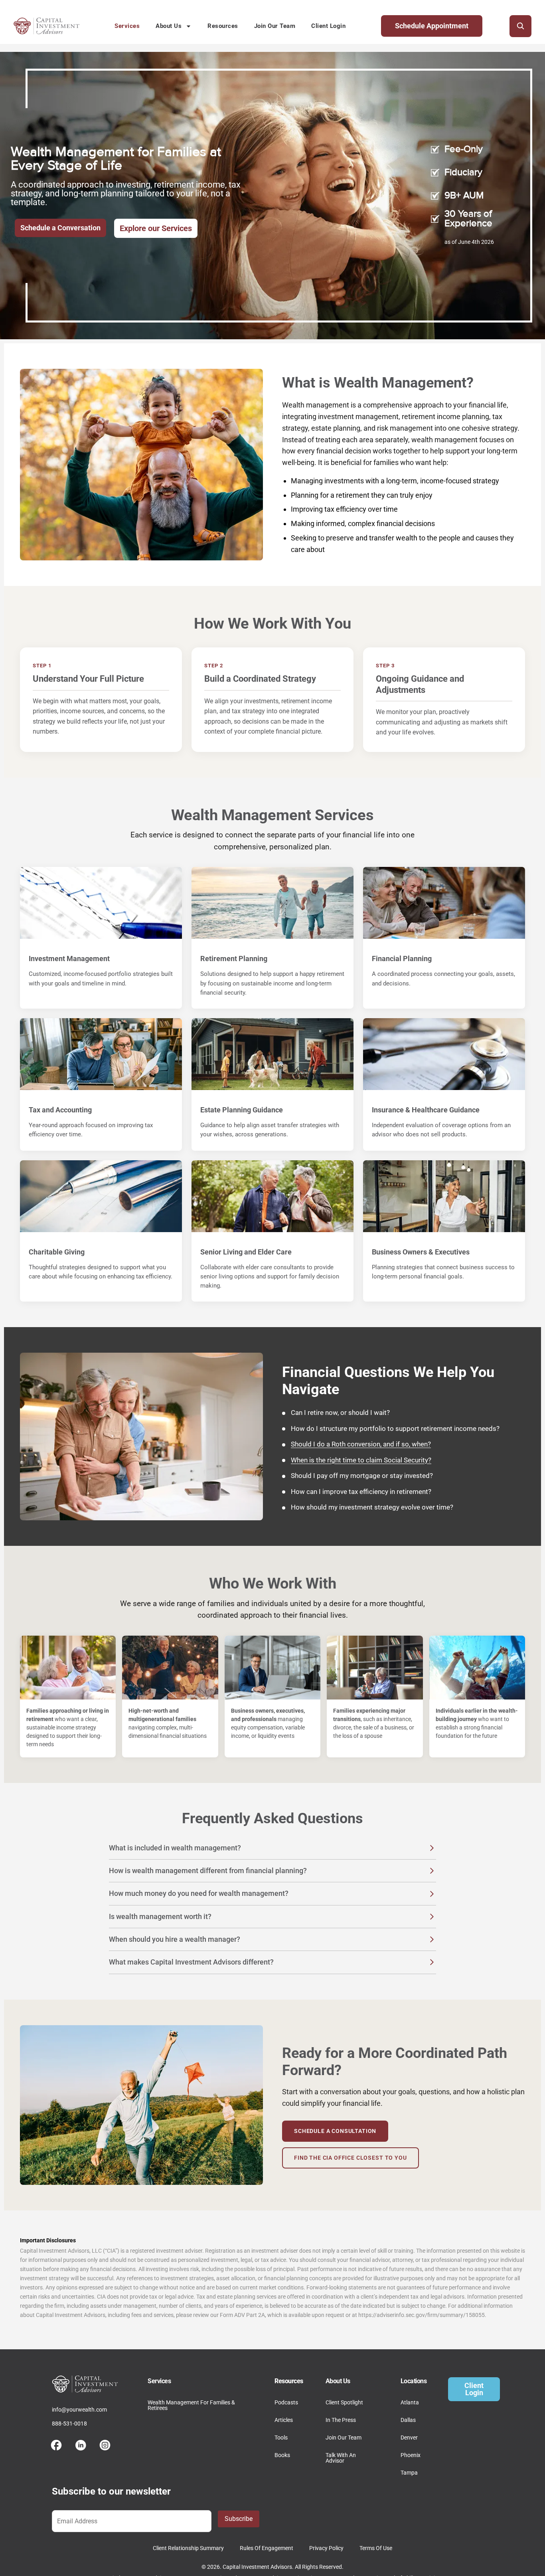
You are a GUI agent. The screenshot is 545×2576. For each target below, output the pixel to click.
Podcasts (286, 2402)
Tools (281, 2438)
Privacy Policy (326, 2548)
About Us (169, 26)
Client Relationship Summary (188, 2548)
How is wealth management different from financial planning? (208, 1871)
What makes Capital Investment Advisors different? (191, 1962)
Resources (223, 26)
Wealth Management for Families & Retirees (191, 2405)
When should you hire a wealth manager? (175, 1939)
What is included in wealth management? (175, 1848)
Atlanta (410, 2402)
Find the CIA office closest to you (350, 2158)
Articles (284, 2420)
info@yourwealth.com (79, 2410)
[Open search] (520, 26)
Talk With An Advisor (341, 2458)
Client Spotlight (344, 2402)
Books (282, 2455)
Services (127, 26)
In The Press (341, 2420)
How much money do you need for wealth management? (199, 1893)
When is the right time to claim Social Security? (361, 1460)
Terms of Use (376, 2548)
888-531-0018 (69, 2424)
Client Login (328, 26)
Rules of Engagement (267, 2548)
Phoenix (411, 2455)
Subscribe (239, 2519)
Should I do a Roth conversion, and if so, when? (361, 1444)
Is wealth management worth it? (160, 1916)
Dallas (408, 2420)
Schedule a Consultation (335, 2131)
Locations (414, 2381)
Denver (409, 2438)
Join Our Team (275, 26)
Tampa (409, 2473)
